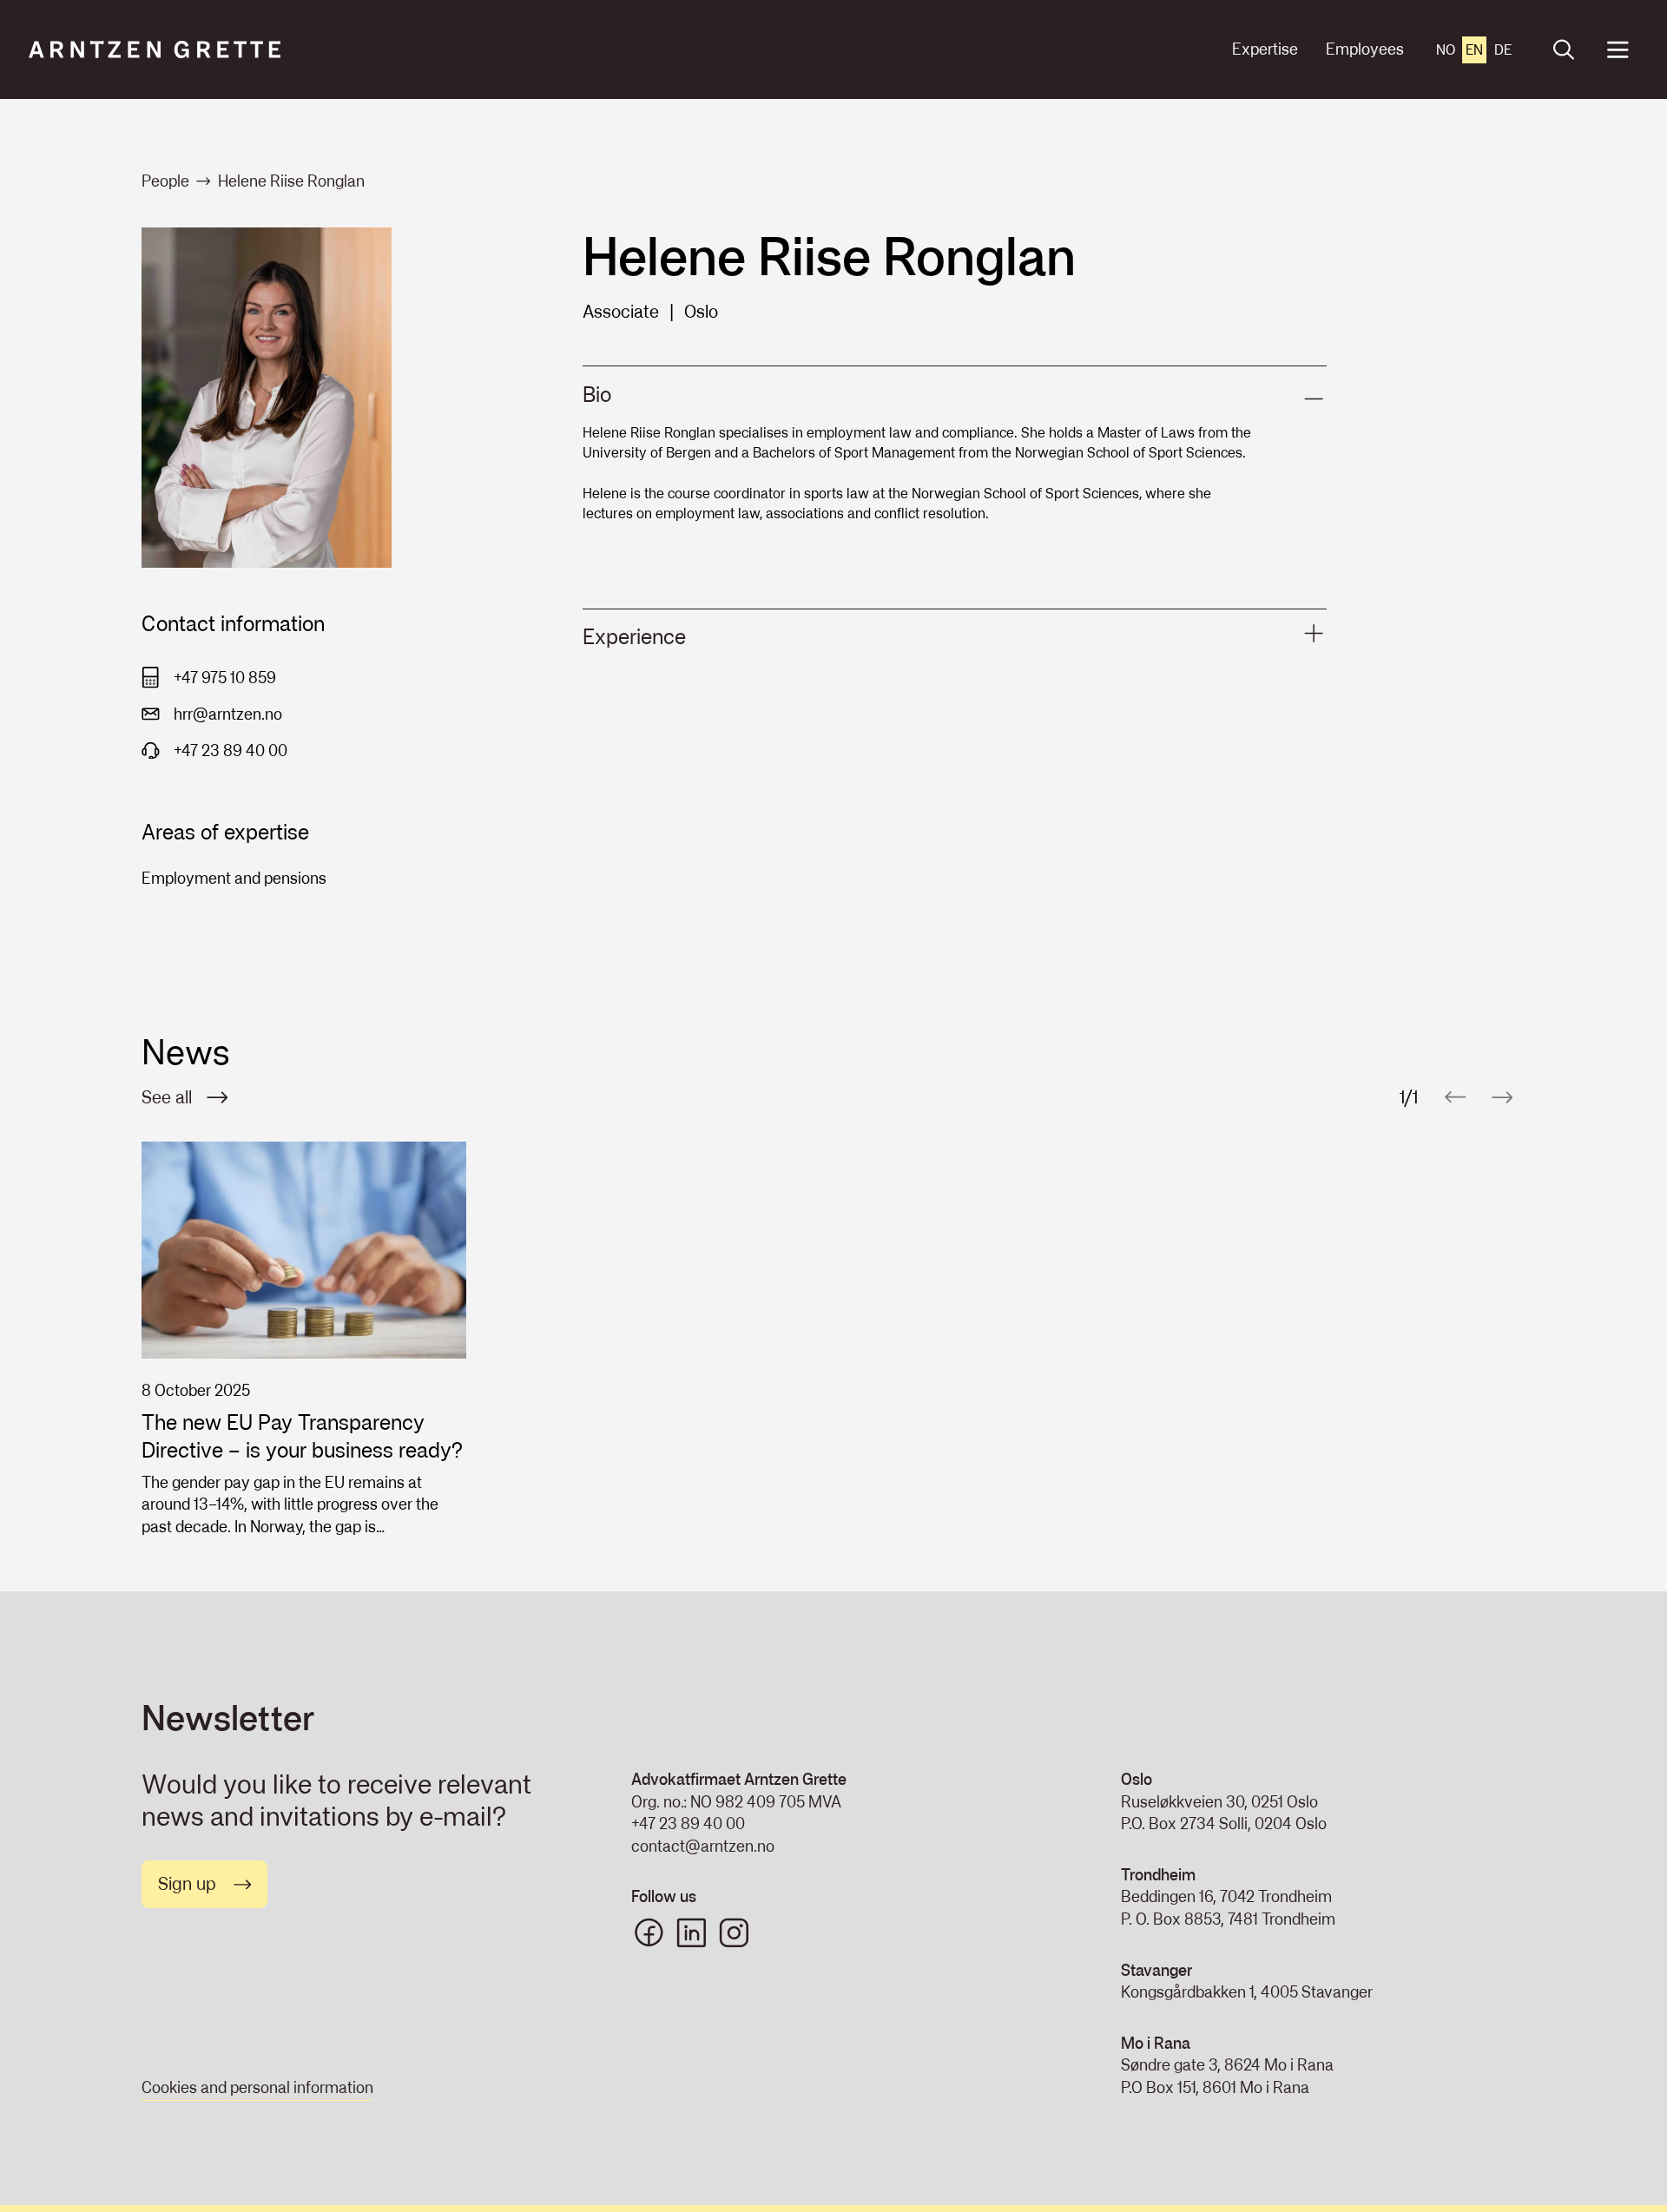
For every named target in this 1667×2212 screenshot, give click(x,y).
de (1503, 49)
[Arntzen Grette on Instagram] (734, 1933)
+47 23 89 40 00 (688, 1824)
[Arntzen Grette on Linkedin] (692, 1933)
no (1446, 49)
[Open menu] (1617, 50)
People (165, 181)
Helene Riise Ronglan (291, 181)
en (1474, 49)
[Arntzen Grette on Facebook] (649, 1933)
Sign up (187, 1884)
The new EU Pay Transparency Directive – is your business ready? (302, 1437)
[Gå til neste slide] (1502, 1097)
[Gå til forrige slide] (1455, 1097)
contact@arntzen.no (703, 1846)
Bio (597, 394)
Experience (634, 636)
